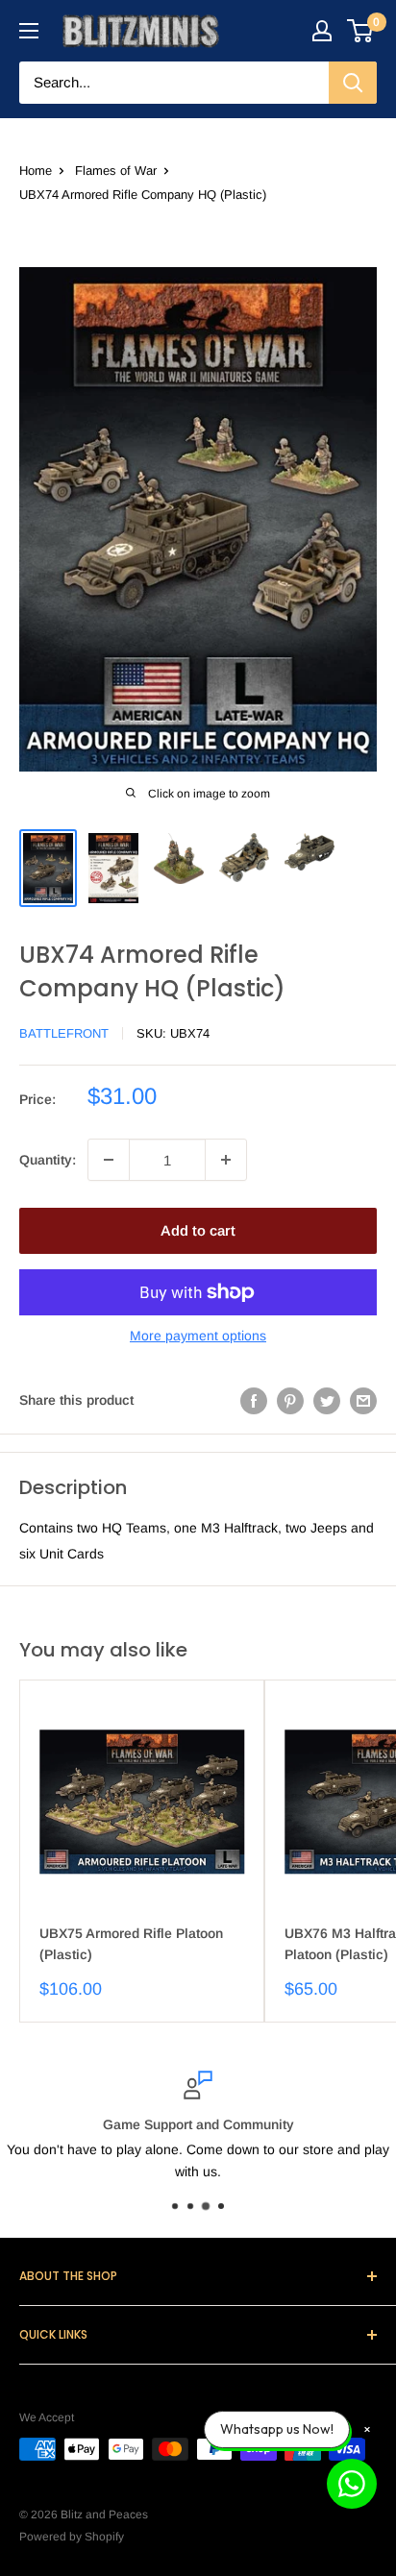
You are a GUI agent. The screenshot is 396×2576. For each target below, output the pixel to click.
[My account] (322, 31)
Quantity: (48, 1160)
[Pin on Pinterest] (290, 1400)
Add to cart (198, 1230)
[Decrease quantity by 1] (109, 1160)
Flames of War (116, 171)
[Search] (353, 83)
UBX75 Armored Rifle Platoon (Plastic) (131, 1944)
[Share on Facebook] (254, 1400)
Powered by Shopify (72, 2537)
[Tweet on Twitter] (327, 1400)
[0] (361, 31)
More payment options (198, 1336)
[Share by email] (363, 1400)
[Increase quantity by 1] (226, 1160)
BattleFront (64, 1033)
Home (36, 171)
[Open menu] (29, 31)
